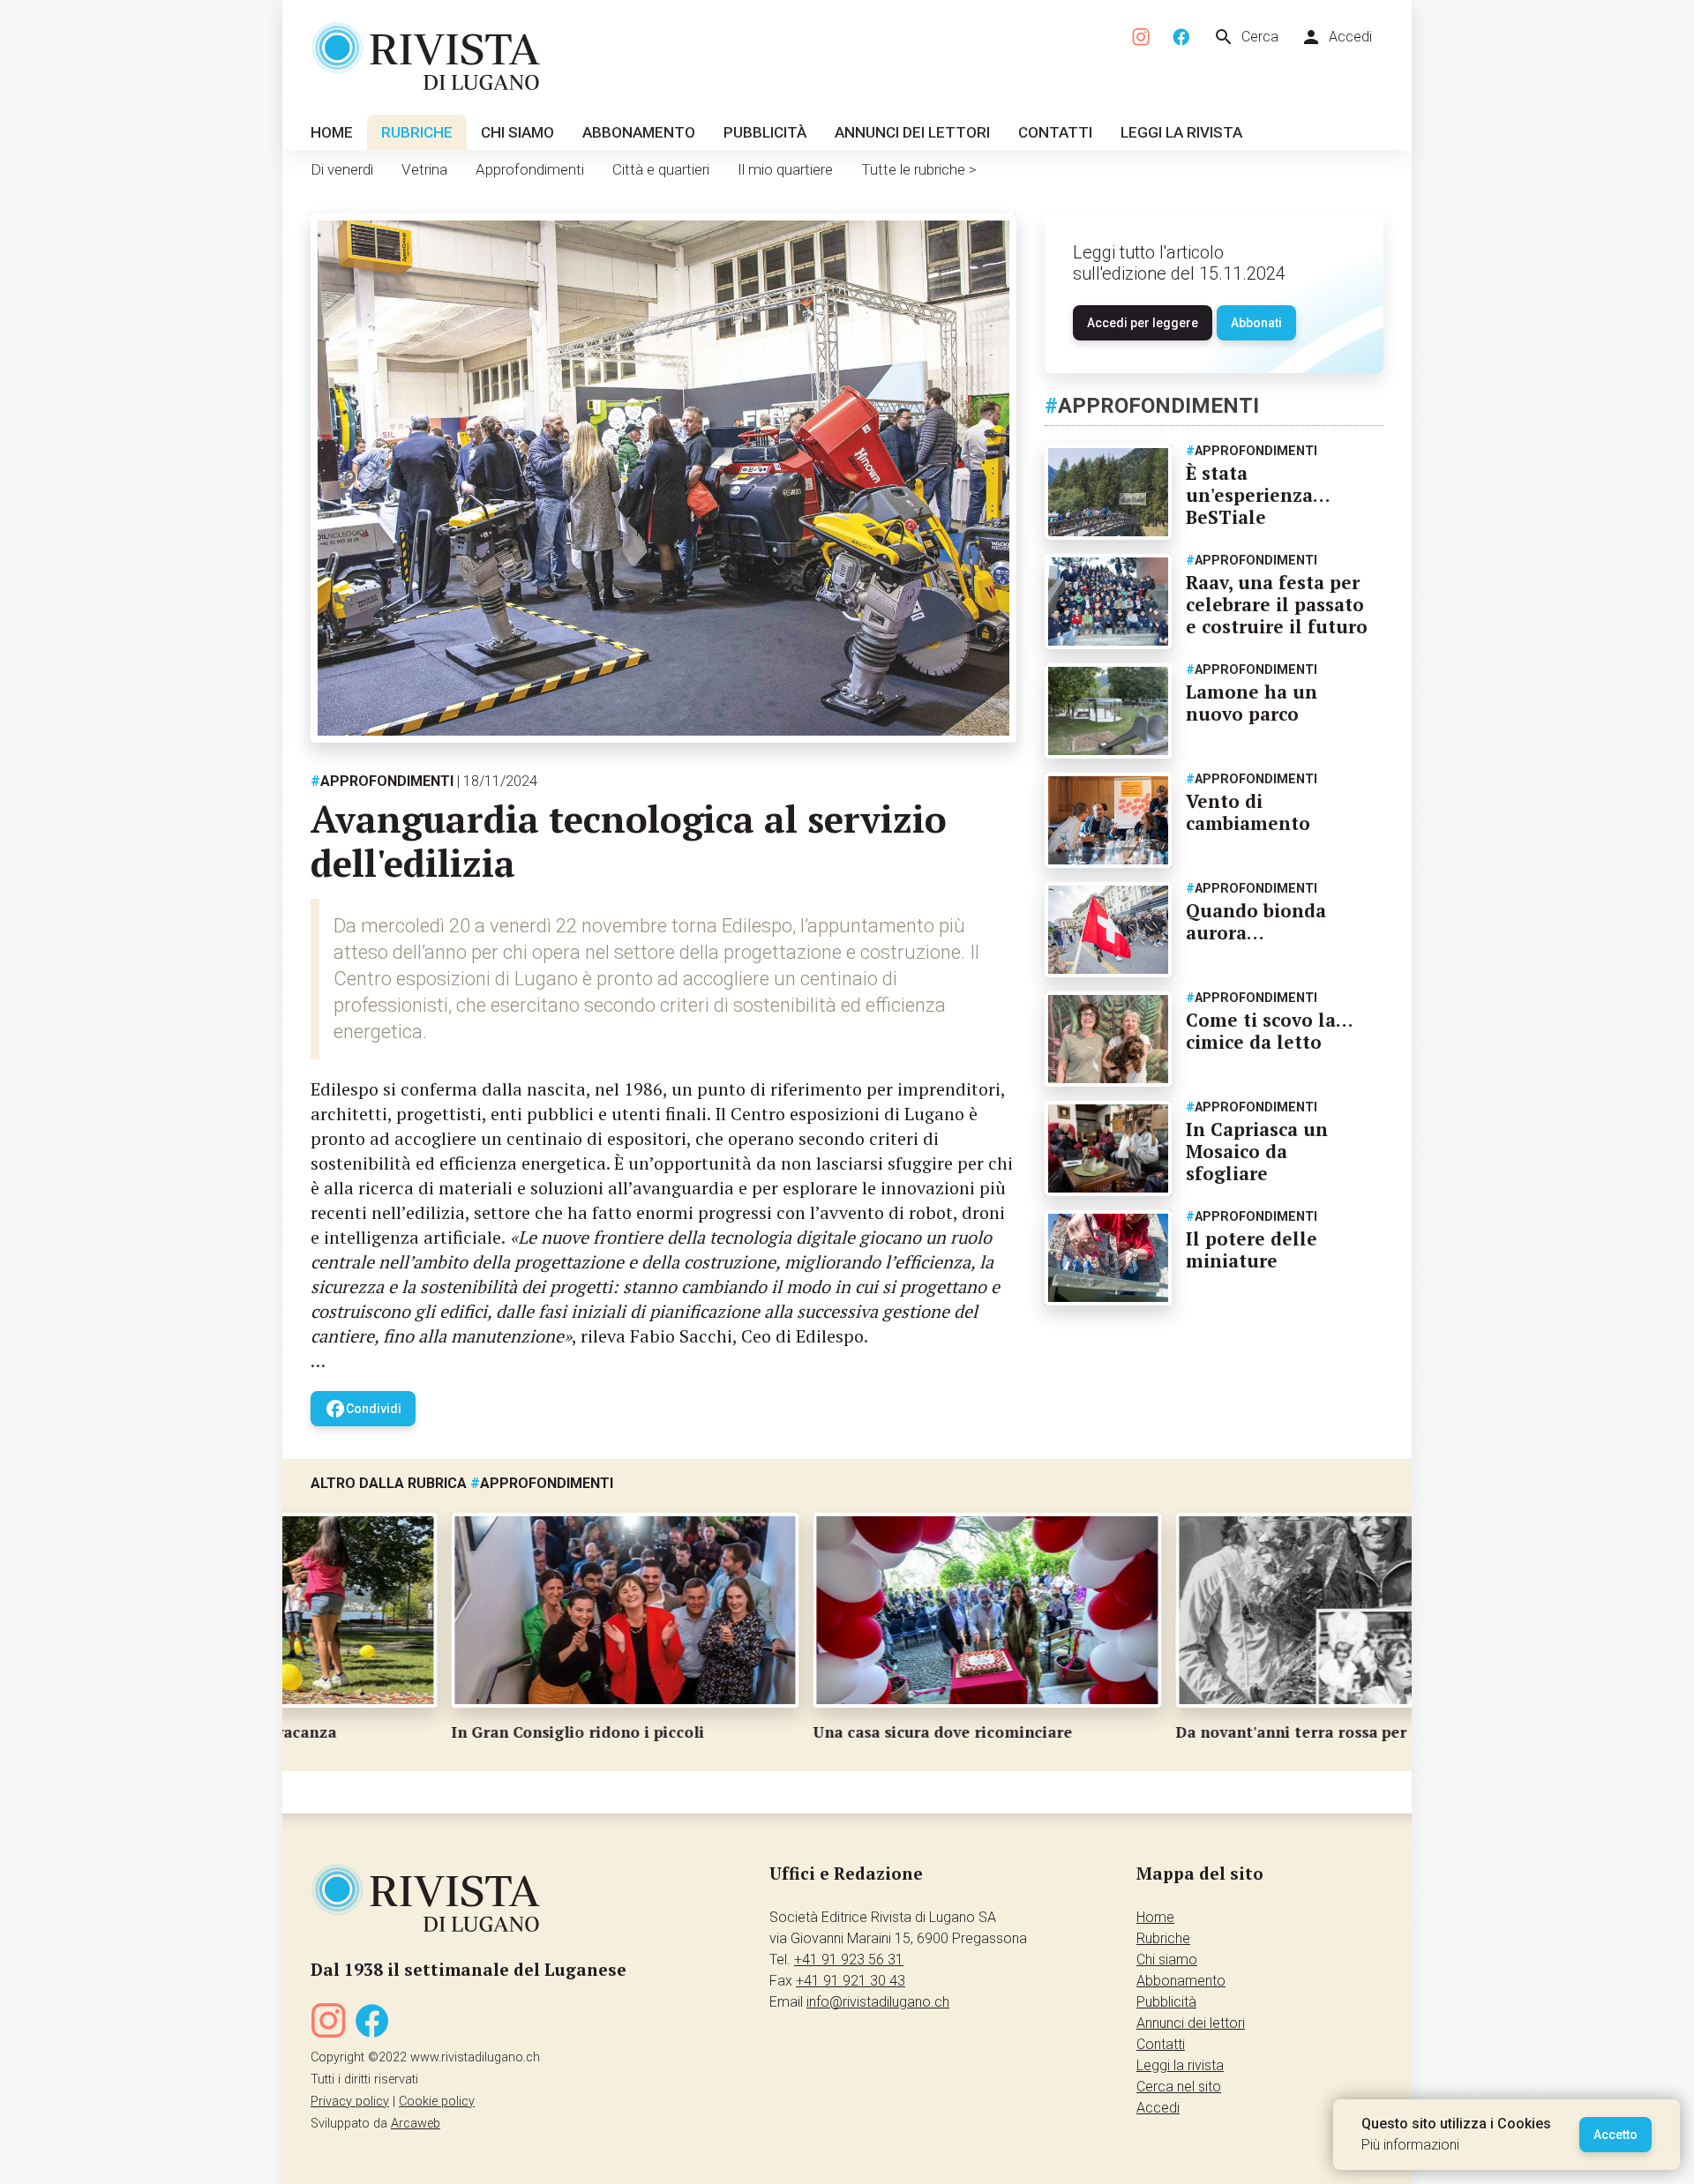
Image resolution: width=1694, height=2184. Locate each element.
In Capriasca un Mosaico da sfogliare (1257, 1151)
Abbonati (1256, 323)
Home (332, 132)
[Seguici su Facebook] (1181, 37)
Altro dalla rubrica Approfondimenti (462, 1483)
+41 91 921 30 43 (851, 1981)
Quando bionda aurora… (1256, 921)
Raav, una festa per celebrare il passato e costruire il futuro (1277, 604)
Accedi (1336, 37)
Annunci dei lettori (912, 132)
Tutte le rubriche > (919, 169)
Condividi (363, 1409)
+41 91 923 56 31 (849, 1960)
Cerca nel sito (1179, 2087)
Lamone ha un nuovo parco (1252, 703)
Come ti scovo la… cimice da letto (1269, 1031)
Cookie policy (437, 2102)
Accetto (1615, 2135)
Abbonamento (639, 132)
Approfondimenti (530, 169)
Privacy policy (350, 2102)
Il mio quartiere (785, 169)
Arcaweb (416, 2124)
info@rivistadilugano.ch (878, 2002)
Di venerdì (342, 169)
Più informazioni (1410, 2145)
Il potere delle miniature (1252, 1249)
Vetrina (424, 169)
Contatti (1055, 132)
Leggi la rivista (1181, 132)
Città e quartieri (661, 169)
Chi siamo (517, 132)
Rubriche (417, 132)
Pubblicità (765, 132)
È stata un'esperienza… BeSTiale (1258, 495)
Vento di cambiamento (1248, 812)
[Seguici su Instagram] (1142, 37)
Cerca (1246, 37)
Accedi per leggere (1143, 323)
